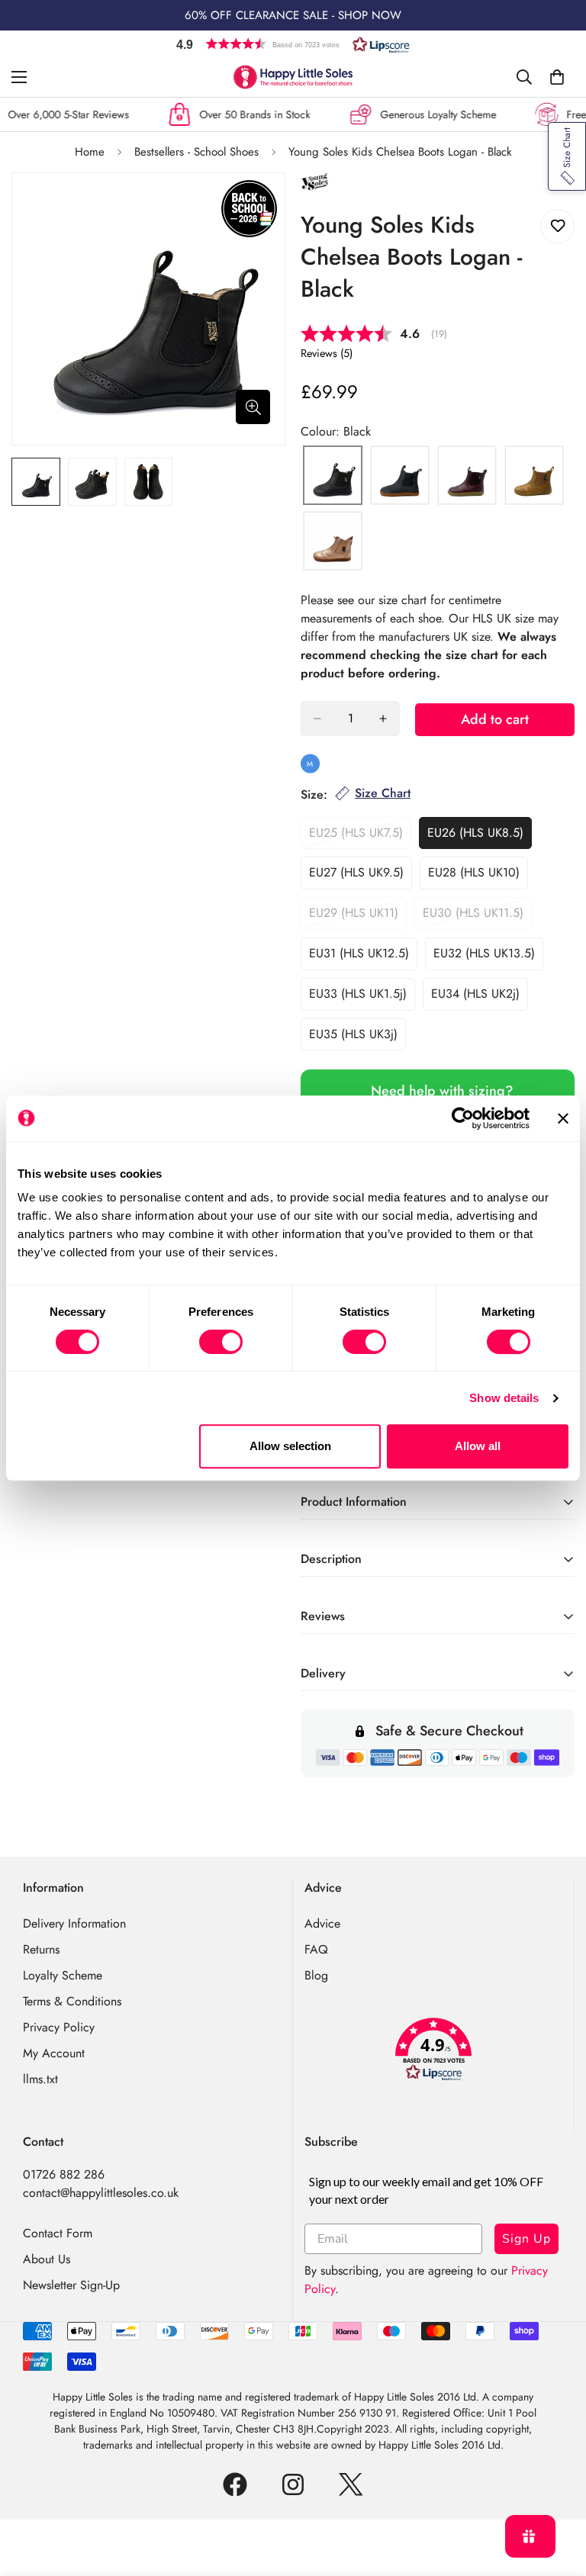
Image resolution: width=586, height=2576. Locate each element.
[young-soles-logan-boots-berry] (467, 476)
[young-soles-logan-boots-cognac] (534, 476)
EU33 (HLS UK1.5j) (362, 998)
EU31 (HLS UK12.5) (363, 957)
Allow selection (290, 1446)
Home (90, 152)
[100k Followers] (293, 2484)
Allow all (478, 1446)
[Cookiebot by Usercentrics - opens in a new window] (463, 1118)
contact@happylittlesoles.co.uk (101, 2193)
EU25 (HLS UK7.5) (360, 837)
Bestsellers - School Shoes (196, 152)
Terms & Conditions (72, 2001)
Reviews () (327, 353)
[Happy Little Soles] (293, 77)
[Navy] (400, 476)
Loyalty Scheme (63, 1975)
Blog (316, 1975)
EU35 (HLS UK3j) (357, 1038)
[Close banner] (563, 1118)
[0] (557, 77)
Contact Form (58, 2233)
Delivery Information (74, 1923)
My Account (54, 2053)
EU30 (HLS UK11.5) (477, 917)
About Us (47, 2259)
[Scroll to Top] (556, 2493)
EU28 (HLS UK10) (478, 876)
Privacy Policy (59, 2027)
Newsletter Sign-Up (71, 2285)
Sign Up (526, 2239)
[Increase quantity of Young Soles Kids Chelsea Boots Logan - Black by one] (383, 719)
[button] (293, 44)
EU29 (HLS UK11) (358, 917)
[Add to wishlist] (557, 226)
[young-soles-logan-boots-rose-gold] (333, 542)
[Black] (333, 476)
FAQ (316, 1949)
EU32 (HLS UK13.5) (488, 957)
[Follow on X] (351, 2484)
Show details (504, 1398)
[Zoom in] (253, 407)
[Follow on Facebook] (235, 2484)
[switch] (221, 1342)
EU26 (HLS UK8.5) (480, 837)
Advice (322, 1923)
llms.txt (40, 2079)
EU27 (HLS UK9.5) (361, 876)
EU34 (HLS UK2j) (480, 998)
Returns (41, 1949)
